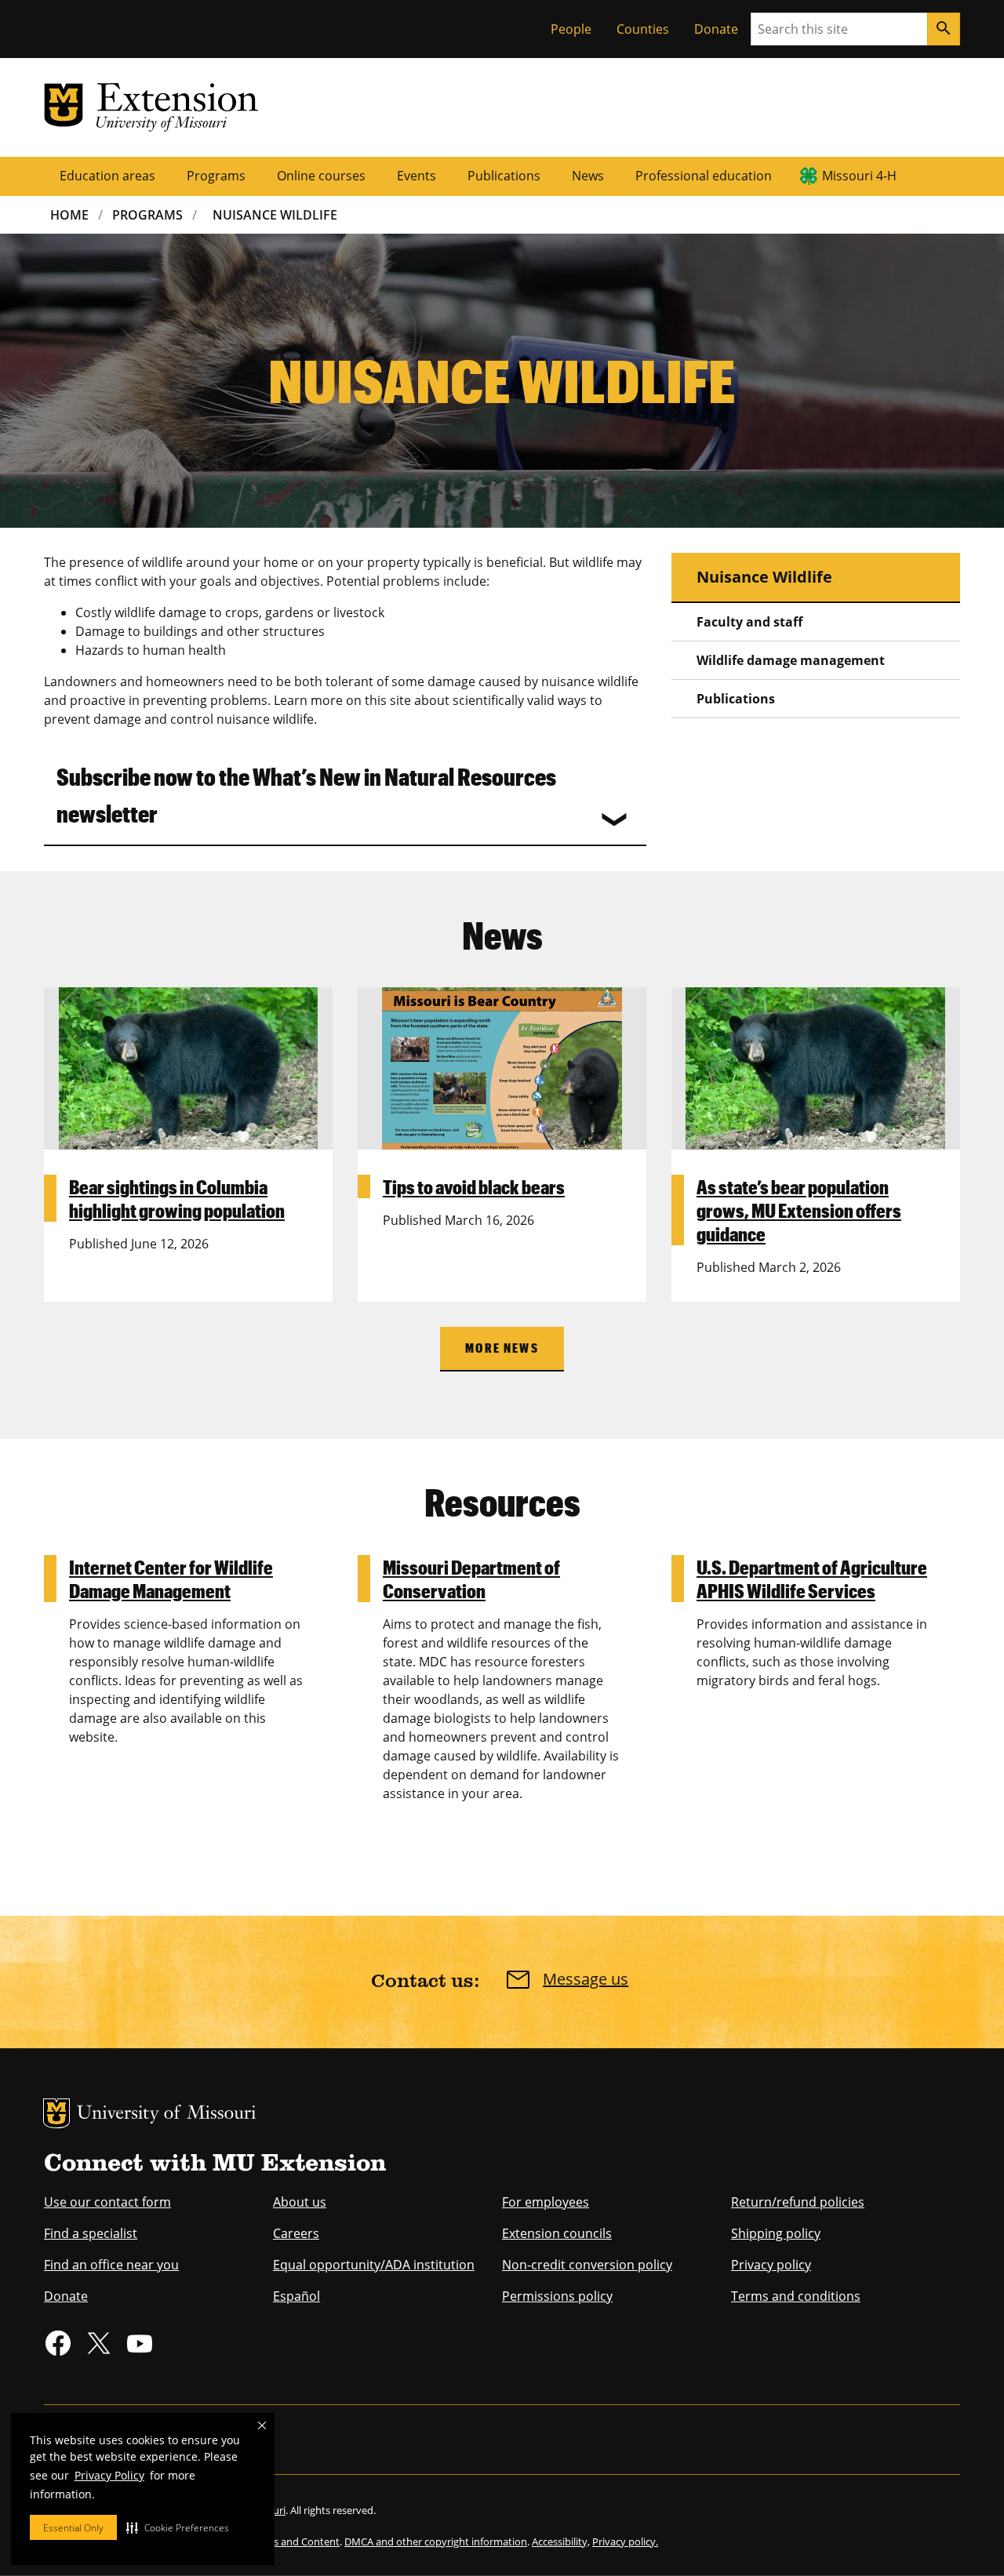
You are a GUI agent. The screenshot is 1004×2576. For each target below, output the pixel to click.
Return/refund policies (798, 2202)
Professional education (704, 176)
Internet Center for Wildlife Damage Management (171, 1579)
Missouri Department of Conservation (471, 1579)
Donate (716, 29)
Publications (504, 176)
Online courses (321, 176)
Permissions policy (557, 2296)
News (588, 176)
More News (502, 1348)
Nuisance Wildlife (275, 215)
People (571, 29)
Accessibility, (561, 2541)
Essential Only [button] (73, 2528)
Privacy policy (771, 2265)
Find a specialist (91, 2233)
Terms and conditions (796, 2296)
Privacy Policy (109, 2475)
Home (69, 215)
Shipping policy (776, 2233)
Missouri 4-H (859, 176)
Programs (216, 176)
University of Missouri (167, 2115)
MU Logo (56, 2113)
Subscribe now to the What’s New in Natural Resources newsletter (306, 794)
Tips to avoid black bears (474, 1186)
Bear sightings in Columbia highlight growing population (177, 1198)
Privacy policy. (625, 2541)
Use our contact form (107, 2202)
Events (417, 176)
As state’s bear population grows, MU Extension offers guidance (799, 1210)
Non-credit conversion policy (587, 2265)
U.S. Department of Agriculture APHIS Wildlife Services (812, 1579)
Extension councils (557, 2233)
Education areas (107, 176)
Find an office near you (111, 2265)
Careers (296, 2233)
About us (300, 2202)
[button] (178, 2527)
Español (296, 2296)
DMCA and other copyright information (436, 2541)
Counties (643, 29)
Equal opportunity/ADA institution (374, 2265)
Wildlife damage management (791, 660)
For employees (546, 2202)
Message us (586, 1979)
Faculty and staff (749, 622)
